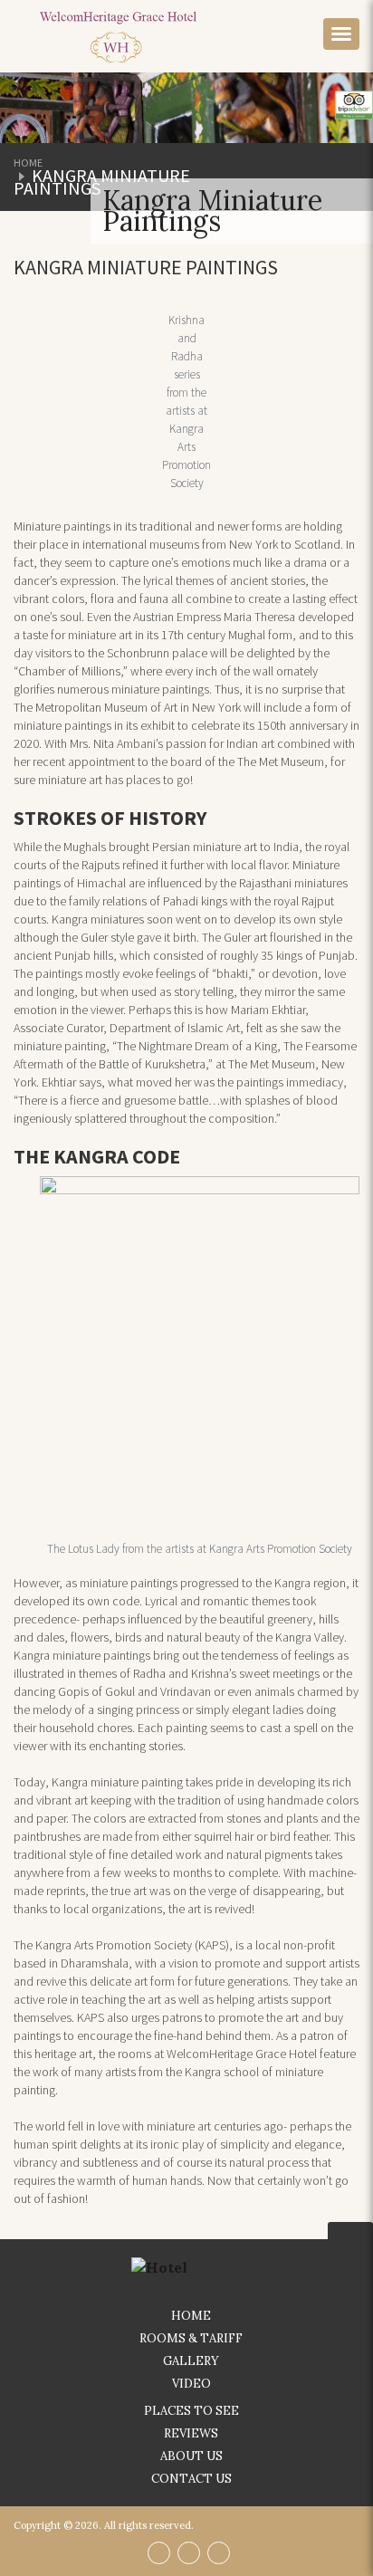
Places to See (191, 2411)
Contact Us (191, 2479)
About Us (191, 2456)
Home (28, 163)
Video (191, 2384)
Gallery (191, 2361)
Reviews (191, 2433)
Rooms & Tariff (191, 2338)
